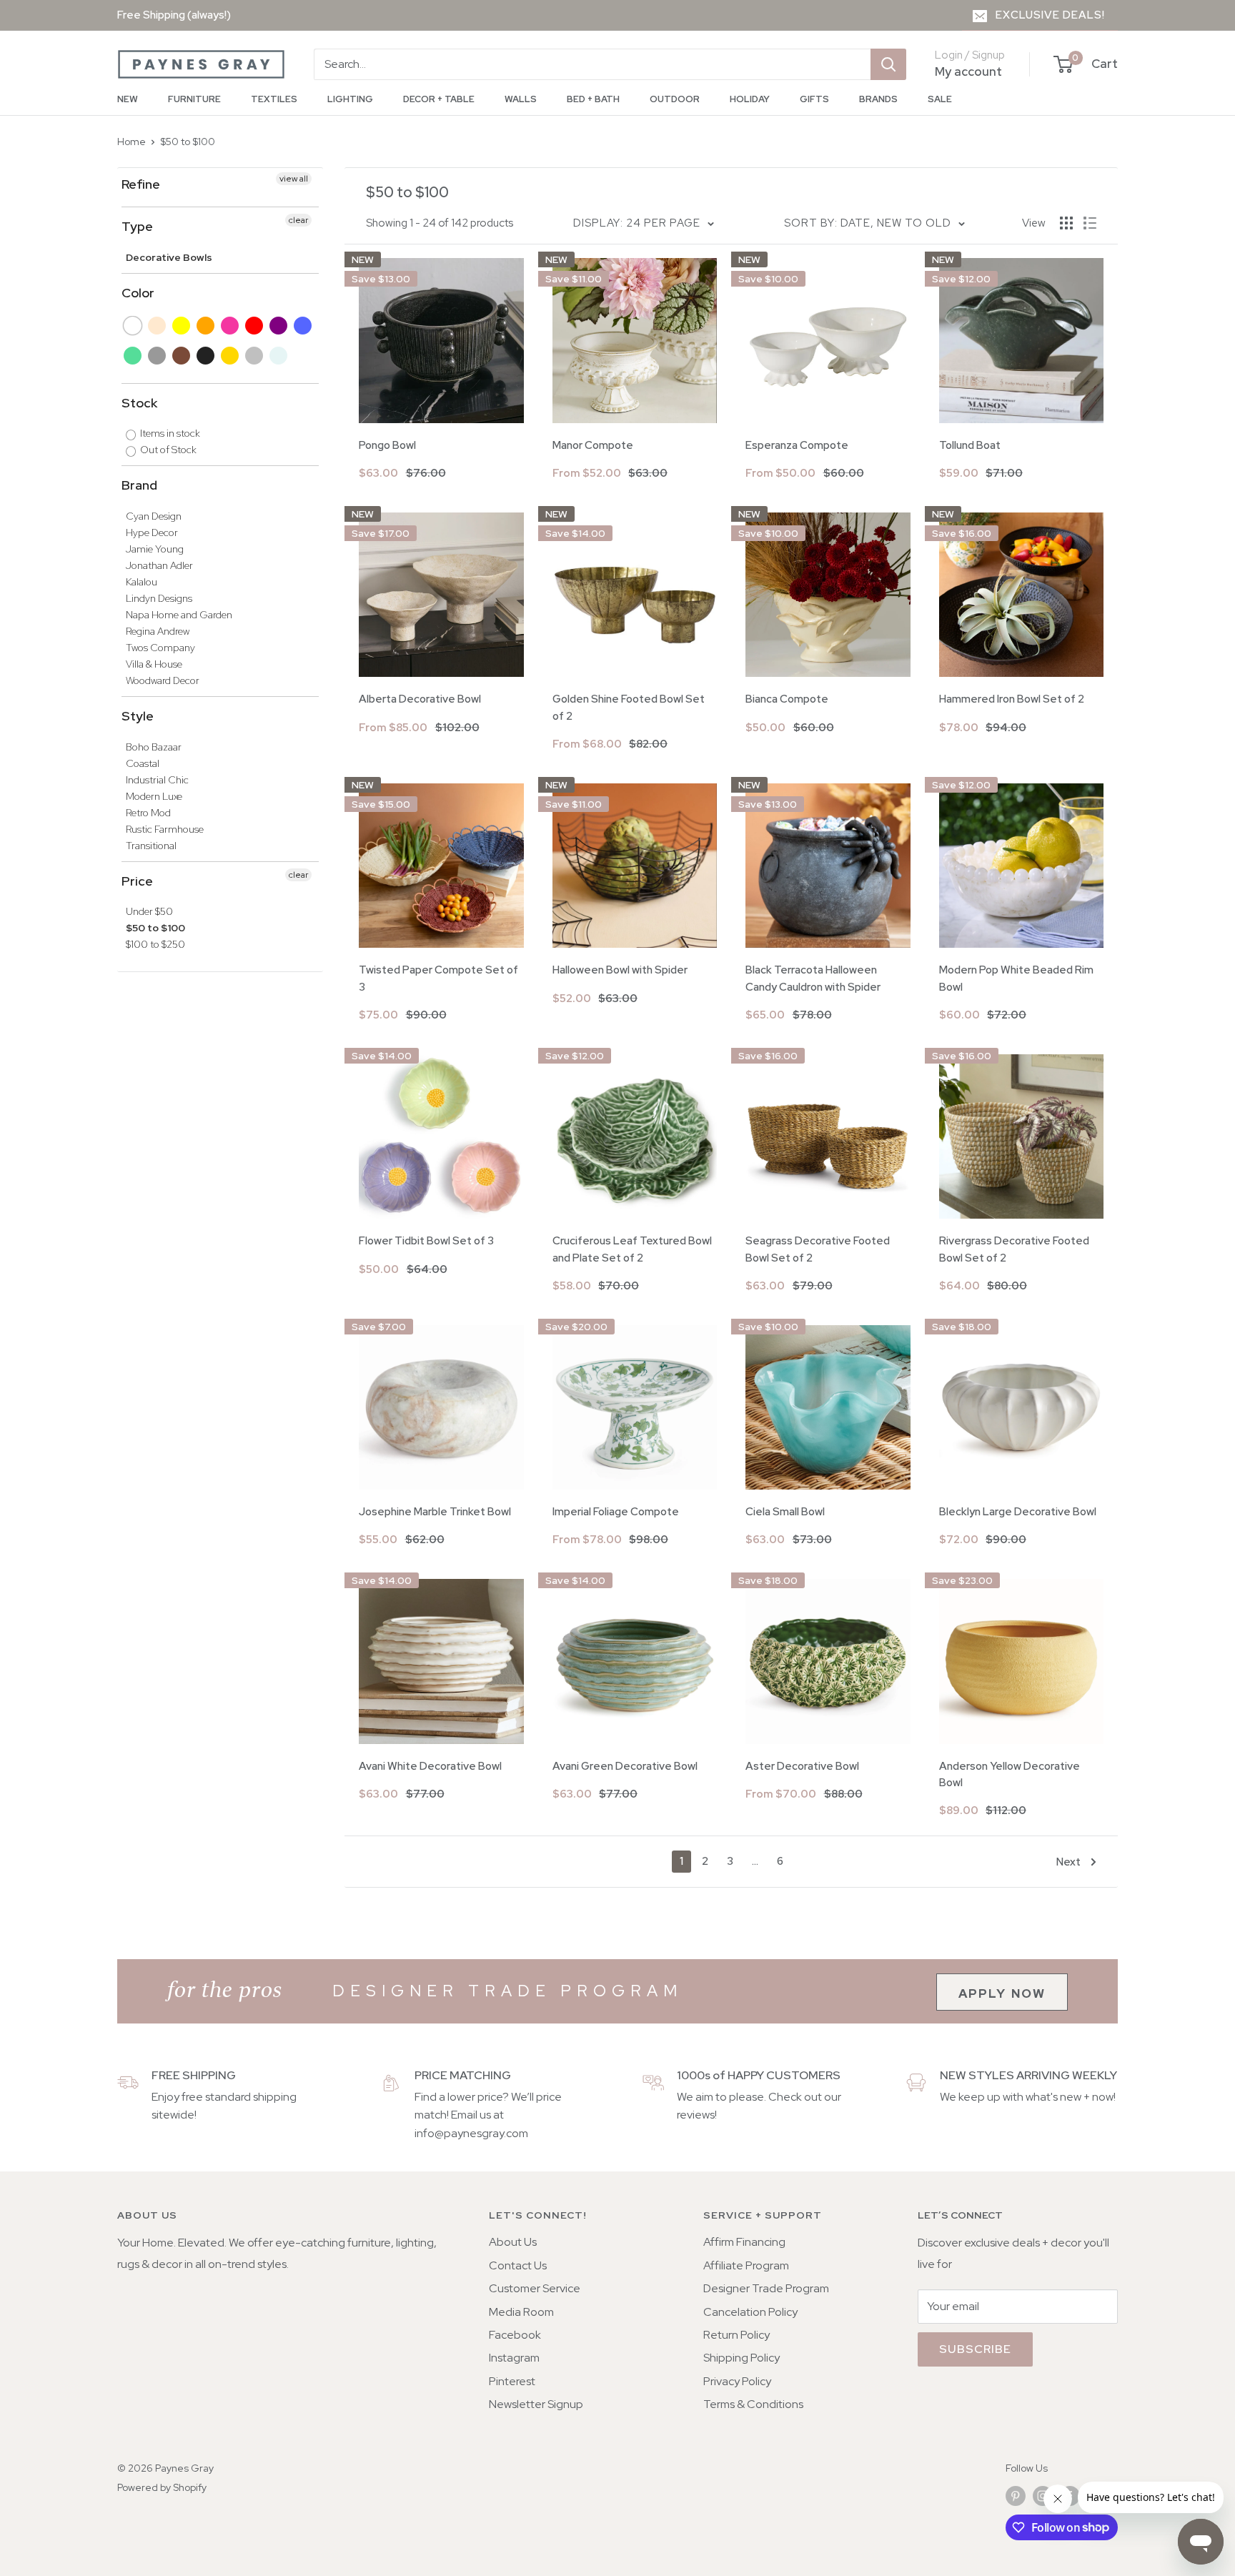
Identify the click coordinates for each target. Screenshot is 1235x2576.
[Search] (888, 64)
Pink (230, 326)
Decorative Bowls (169, 257)
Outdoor (675, 99)
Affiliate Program (746, 2265)
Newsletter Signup (536, 2404)
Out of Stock (167, 450)
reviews (696, 2115)
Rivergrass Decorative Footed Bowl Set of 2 (1014, 1249)
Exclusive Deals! (1050, 15)
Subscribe (975, 2349)
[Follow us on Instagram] (1043, 2496)
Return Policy (736, 2335)
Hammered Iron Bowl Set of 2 (1012, 699)
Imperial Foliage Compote (616, 1512)
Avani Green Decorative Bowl (625, 1766)
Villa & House (154, 664)
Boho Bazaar (154, 747)
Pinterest (512, 2381)
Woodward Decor (163, 680)
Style (138, 716)
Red (255, 326)
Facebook (515, 2335)
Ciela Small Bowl (785, 1512)
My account (968, 71)
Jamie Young (155, 549)
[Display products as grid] (1066, 223)
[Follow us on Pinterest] (1016, 2496)
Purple (279, 326)
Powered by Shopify (162, 2487)
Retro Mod (148, 813)
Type (137, 226)
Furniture (194, 99)
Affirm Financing (744, 2242)
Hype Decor (152, 532)
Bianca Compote (787, 699)
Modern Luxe (154, 796)
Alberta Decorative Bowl (420, 699)
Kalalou (142, 582)
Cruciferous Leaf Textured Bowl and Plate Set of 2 (632, 1249)
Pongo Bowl (387, 445)
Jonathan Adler (159, 565)
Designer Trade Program (766, 2288)
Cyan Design (154, 516)
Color (138, 293)
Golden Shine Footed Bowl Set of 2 (629, 707)
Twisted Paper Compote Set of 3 (438, 978)
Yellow (182, 326)
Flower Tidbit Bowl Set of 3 (426, 1241)
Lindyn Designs (159, 598)
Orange (206, 326)
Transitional (151, 846)
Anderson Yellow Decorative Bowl (1010, 1774)
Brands (878, 99)
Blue (303, 326)
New (128, 99)
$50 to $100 (188, 142)
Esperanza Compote (797, 445)
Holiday (750, 99)
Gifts (814, 99)
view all (294, 179)
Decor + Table (439, 99)
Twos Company (160, 648)
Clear (279, 356)
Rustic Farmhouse (165, 829)
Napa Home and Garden (179, 615)
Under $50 (149, 911)
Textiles (274, 99)
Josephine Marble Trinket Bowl (435, 1512)
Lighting (350, 99)
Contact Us (518, 2265)
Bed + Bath (593, 99)
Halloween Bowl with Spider (620, 970)
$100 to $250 (155, 944)
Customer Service (535, 2288)
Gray (158, 356)
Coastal (143, 763)
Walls (521, 99)
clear (298, 220)
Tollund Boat (970, 445)
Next (1068, 1862)
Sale (940, 99)
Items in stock (169, 433)
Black (206, 356)
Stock (139, 403)
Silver (255, 356)
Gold (230, 356)
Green (133, 356)
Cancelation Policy (750, 2312)
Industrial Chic (157, 780)
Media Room (521, 2312)
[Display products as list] (1090, 223)
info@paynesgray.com (471, 2133)
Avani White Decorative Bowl (430, 1766)
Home (132, 142)
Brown (182, 356)
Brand (139, 485)
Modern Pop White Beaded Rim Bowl (1016, 978)
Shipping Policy (742, 2358)
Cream (158, 326)
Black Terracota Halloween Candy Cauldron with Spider (813, 978)
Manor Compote (593, 445)
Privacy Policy (737, 2381)
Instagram (514, 2358)
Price (137, 881)
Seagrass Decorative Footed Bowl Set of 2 (818, 1249)
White (133, 326)
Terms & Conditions (753, 2404)
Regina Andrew (158, 631)
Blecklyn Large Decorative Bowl (1018, 1512)
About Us (513, 2242)
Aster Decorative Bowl (802, 1766)
